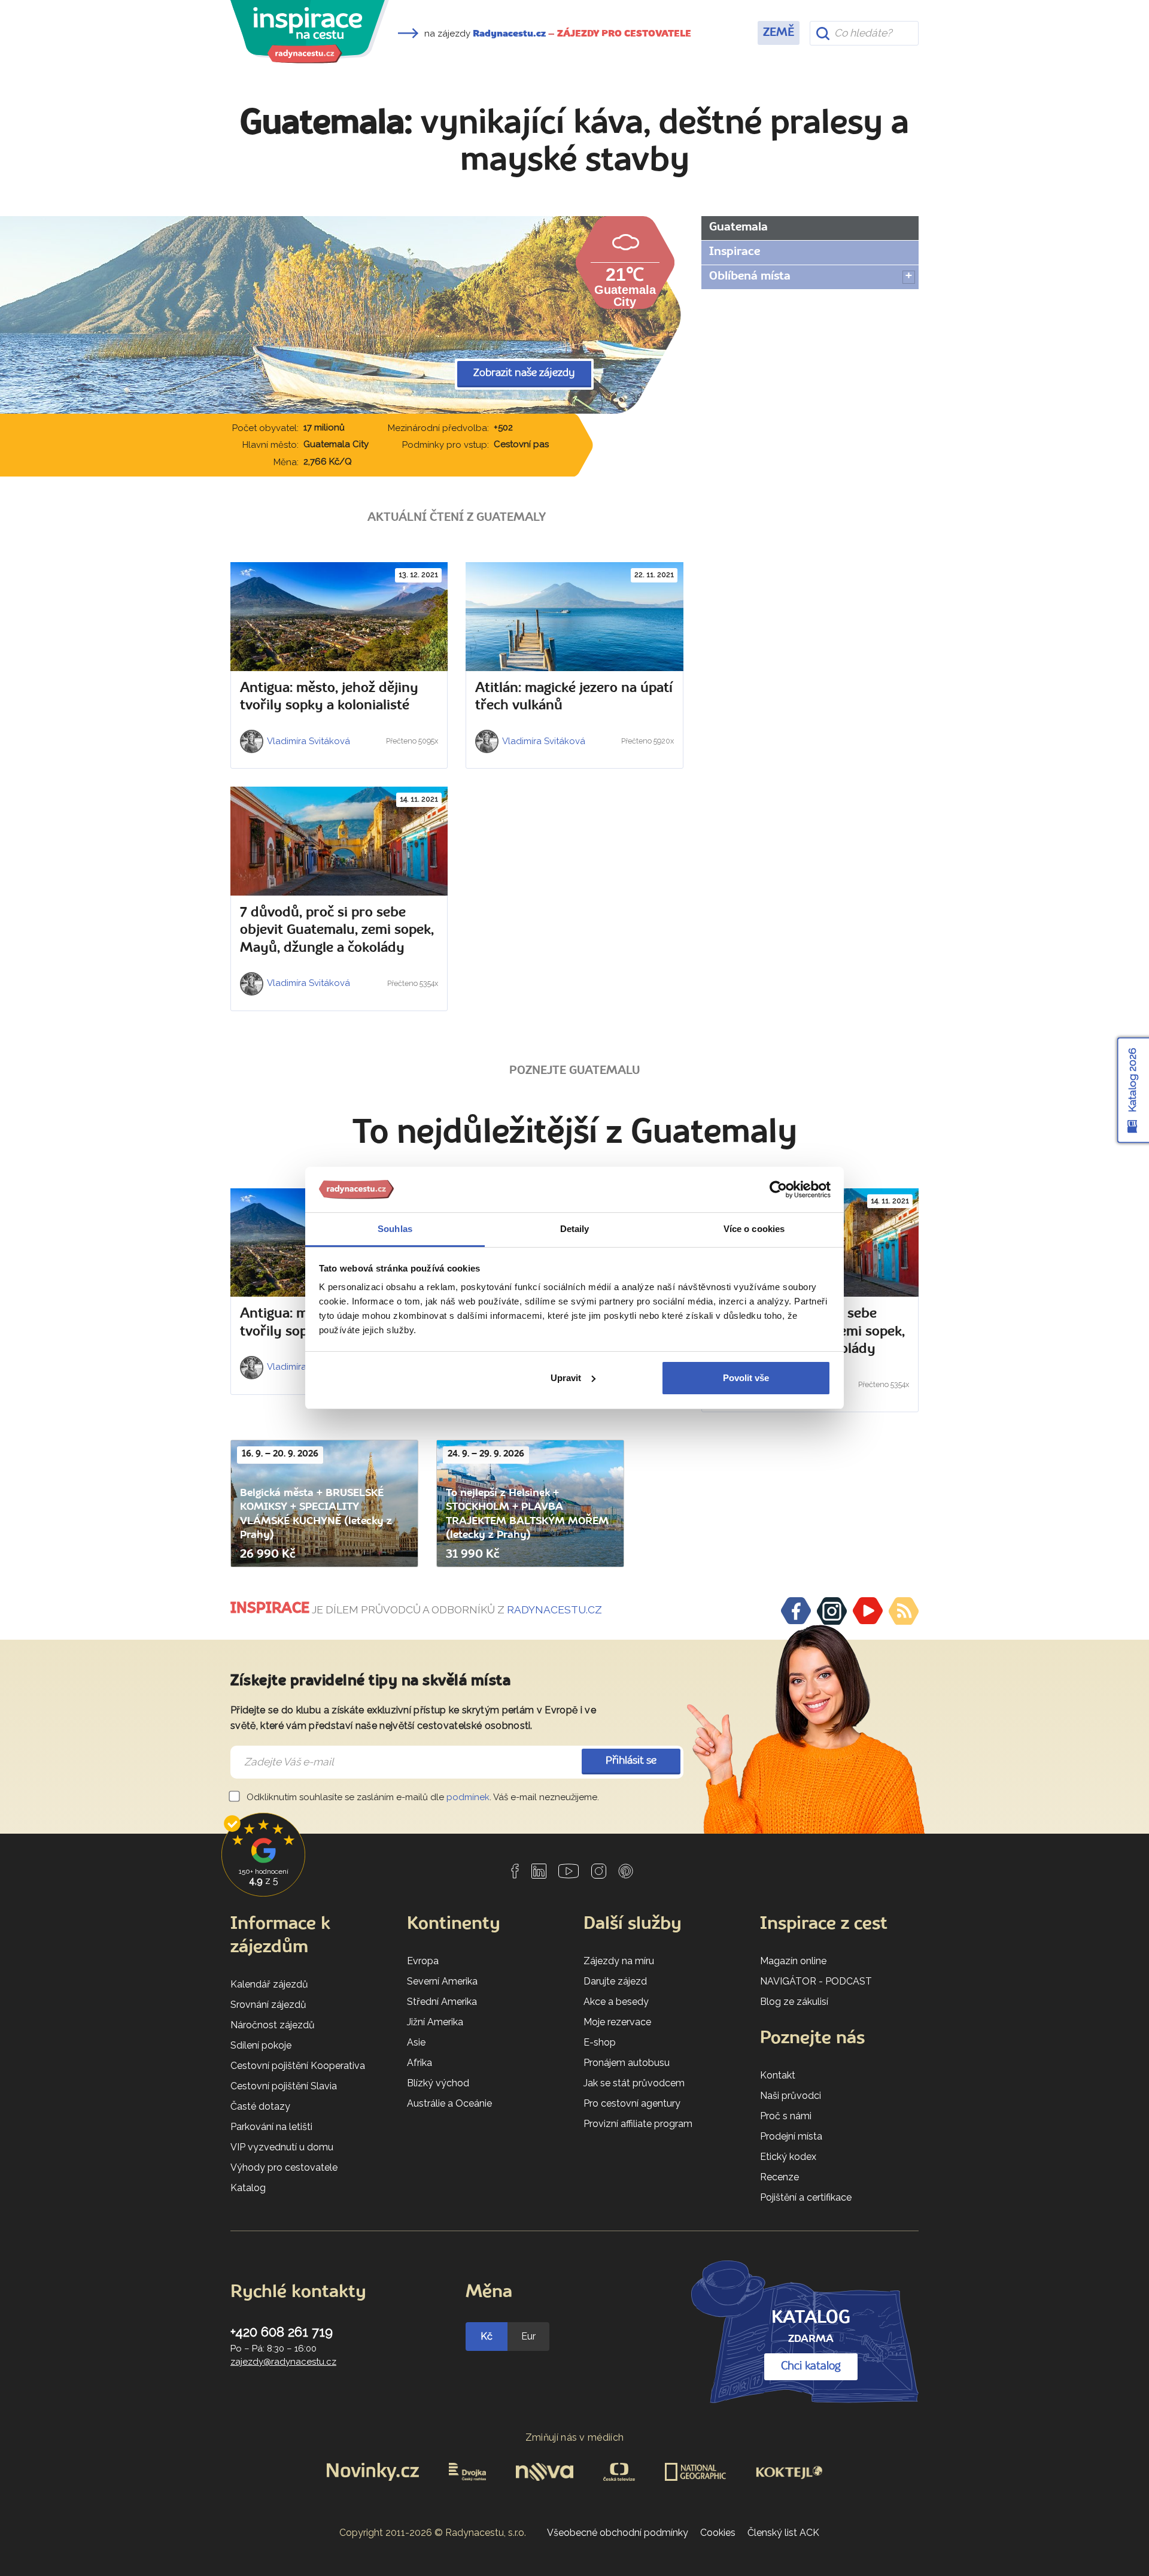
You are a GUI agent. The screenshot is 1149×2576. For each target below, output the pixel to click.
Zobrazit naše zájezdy (524, 373)
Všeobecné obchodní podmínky (618, 2533)
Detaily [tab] (575, 1229)
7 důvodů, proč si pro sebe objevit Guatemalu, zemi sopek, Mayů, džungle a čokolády (337, 931)
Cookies (718, 2533)
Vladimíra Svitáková (308, 741)
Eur (528, 2336)
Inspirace (735, 252)
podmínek (468, 1797)
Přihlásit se (631, 1761)
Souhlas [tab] (395, 1229)
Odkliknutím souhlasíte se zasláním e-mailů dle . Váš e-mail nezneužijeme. (422, 1797)
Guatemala (738, 227)
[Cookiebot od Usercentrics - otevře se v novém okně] (778, 1190)
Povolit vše (746, 1378)
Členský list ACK (783, 2533)
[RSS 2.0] (904, 1611)
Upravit (566, 1378)
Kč (487, 2336)
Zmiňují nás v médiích (575, 2437)
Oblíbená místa (750, 277)
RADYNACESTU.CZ (554, 1610)
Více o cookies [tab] (754, 1229)
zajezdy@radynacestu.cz (283, 2362)
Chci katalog (811, 2366)
